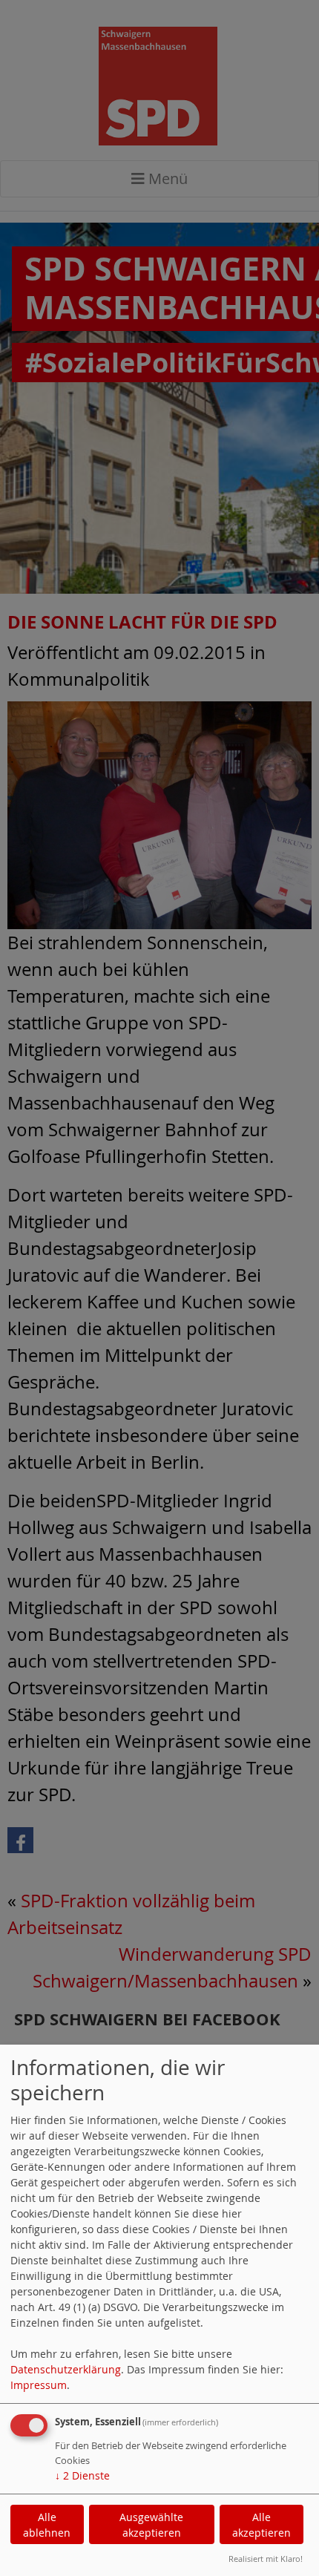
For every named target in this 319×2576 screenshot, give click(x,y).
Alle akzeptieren (262, 2525)
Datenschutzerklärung (66, 2369)
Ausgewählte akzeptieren (151, 2525)
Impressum (39, 2385)
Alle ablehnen (47, 2525)
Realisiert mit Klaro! (266, 2559)
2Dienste (82, 2475)
